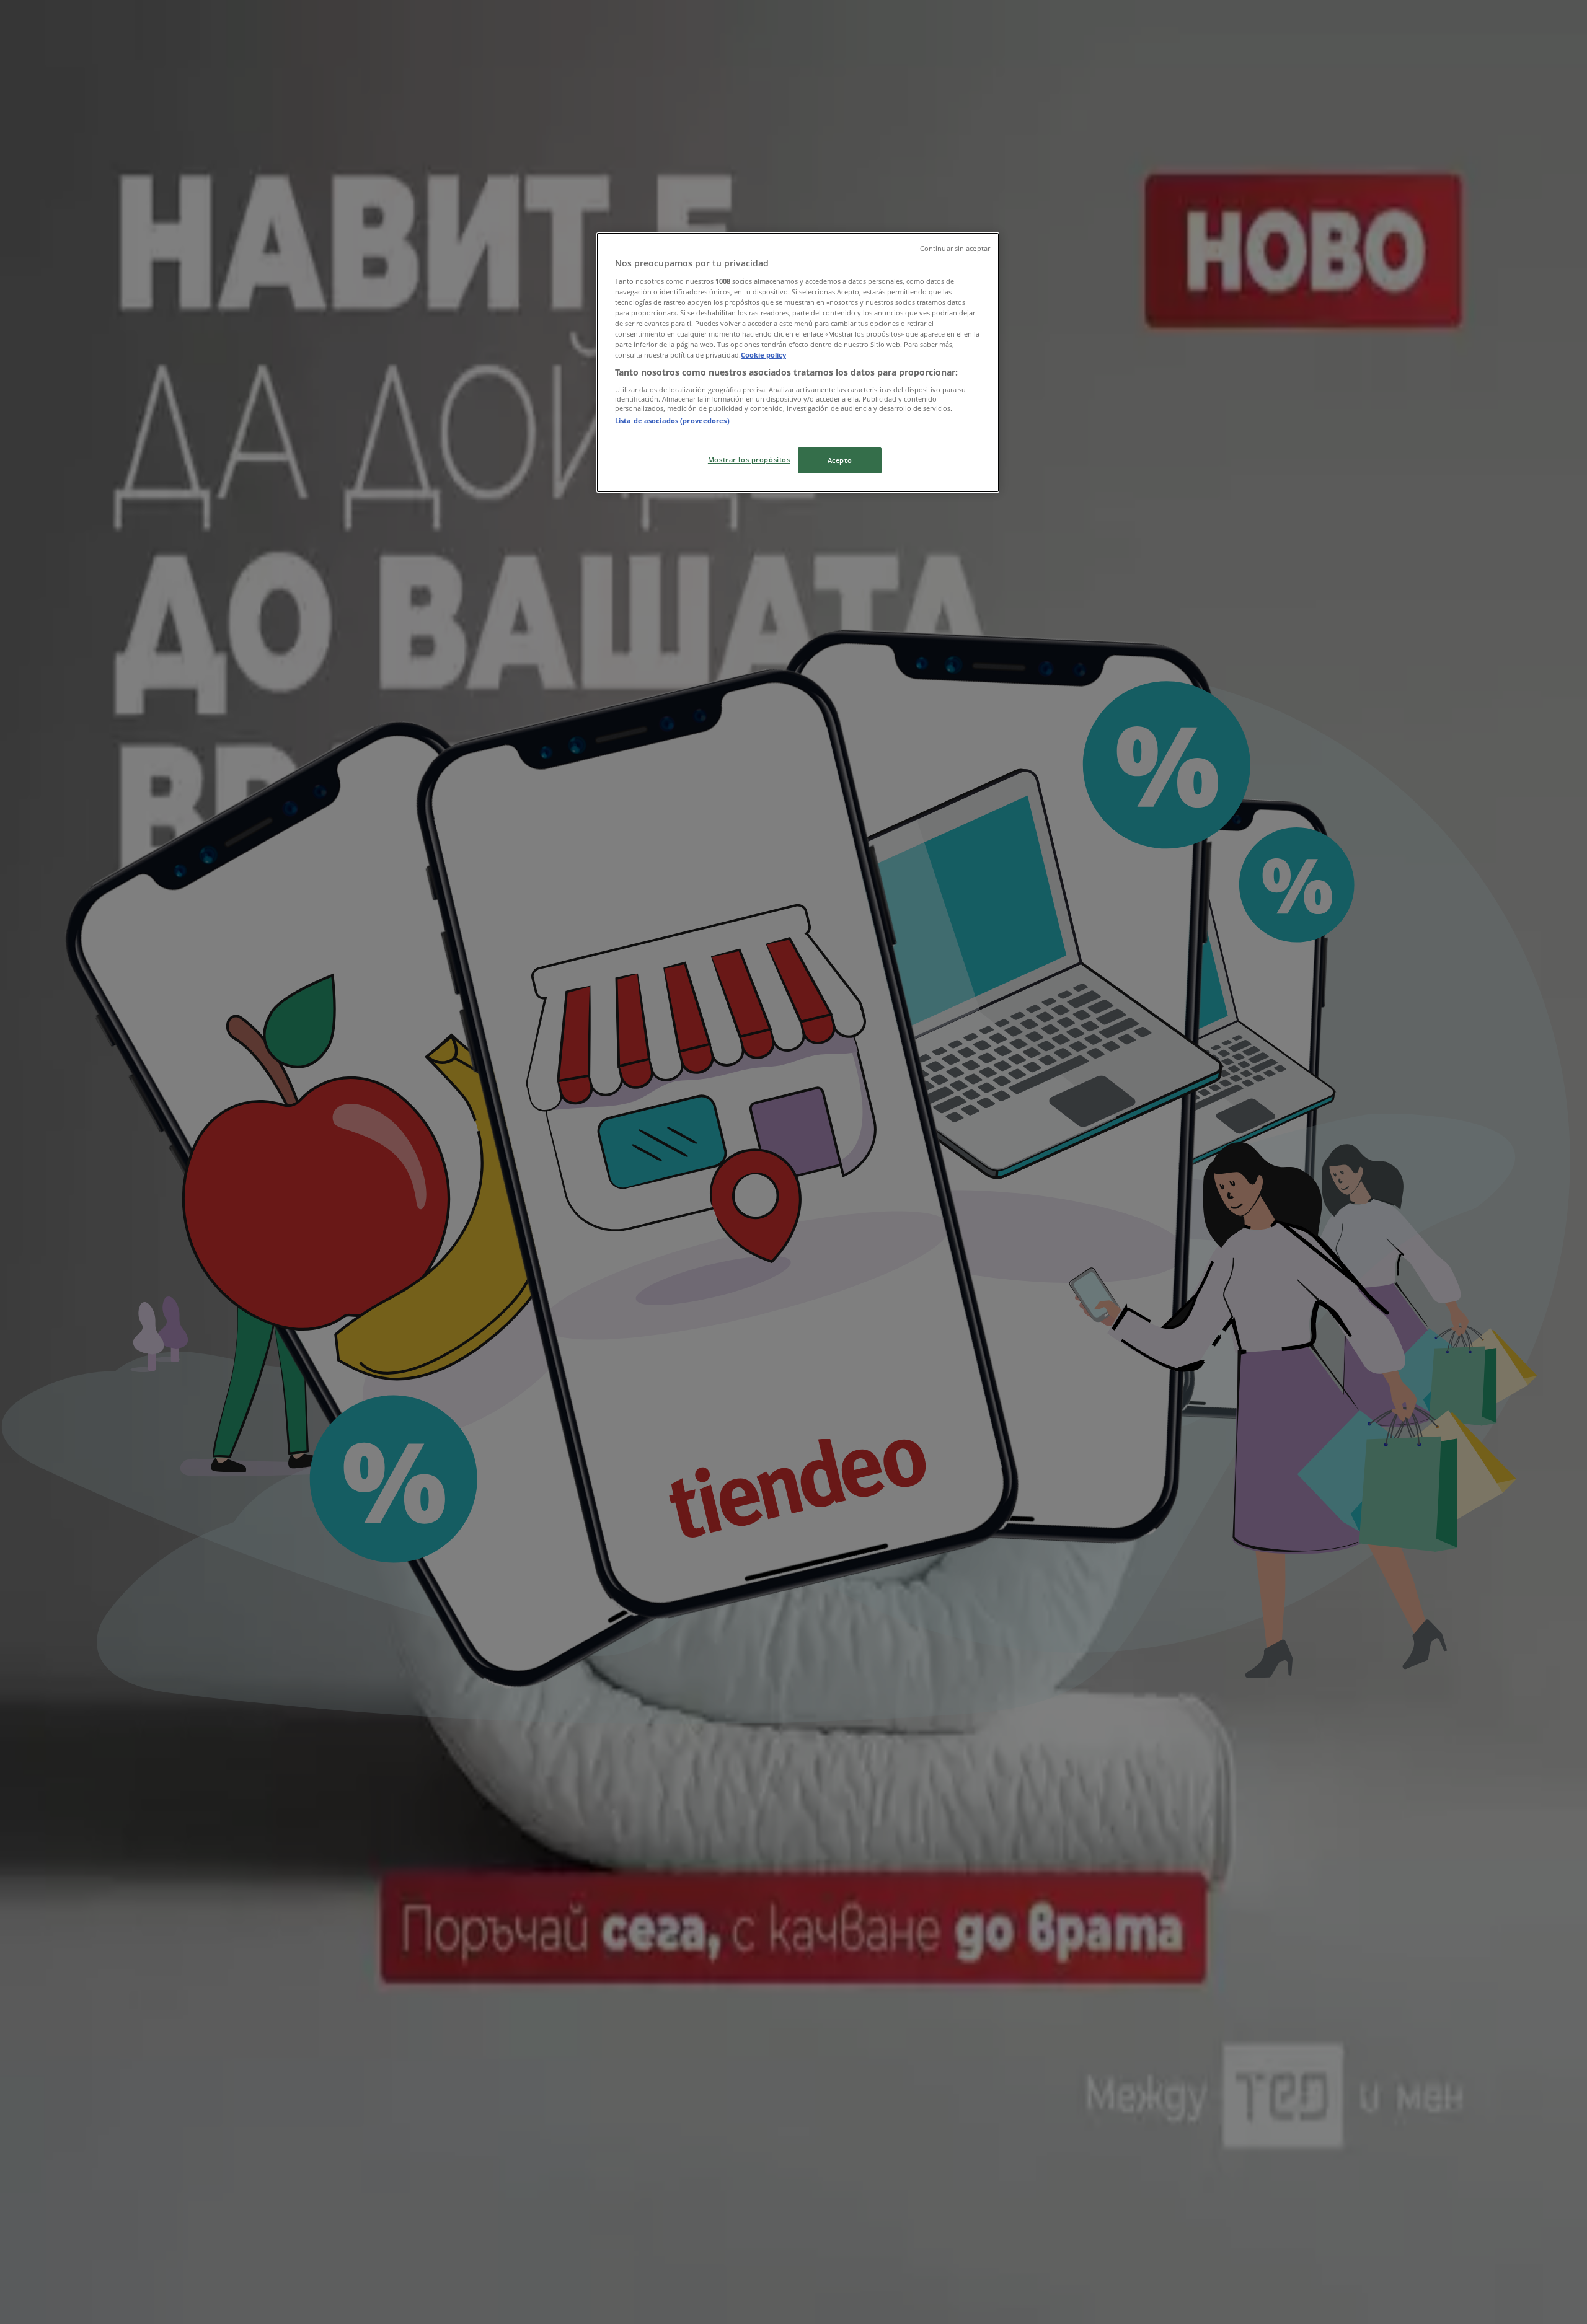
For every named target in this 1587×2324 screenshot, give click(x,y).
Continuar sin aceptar (955, 249)
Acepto (840, 460)
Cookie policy (763, 355)
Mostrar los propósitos (749, 460)
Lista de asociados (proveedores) (672, 420)
